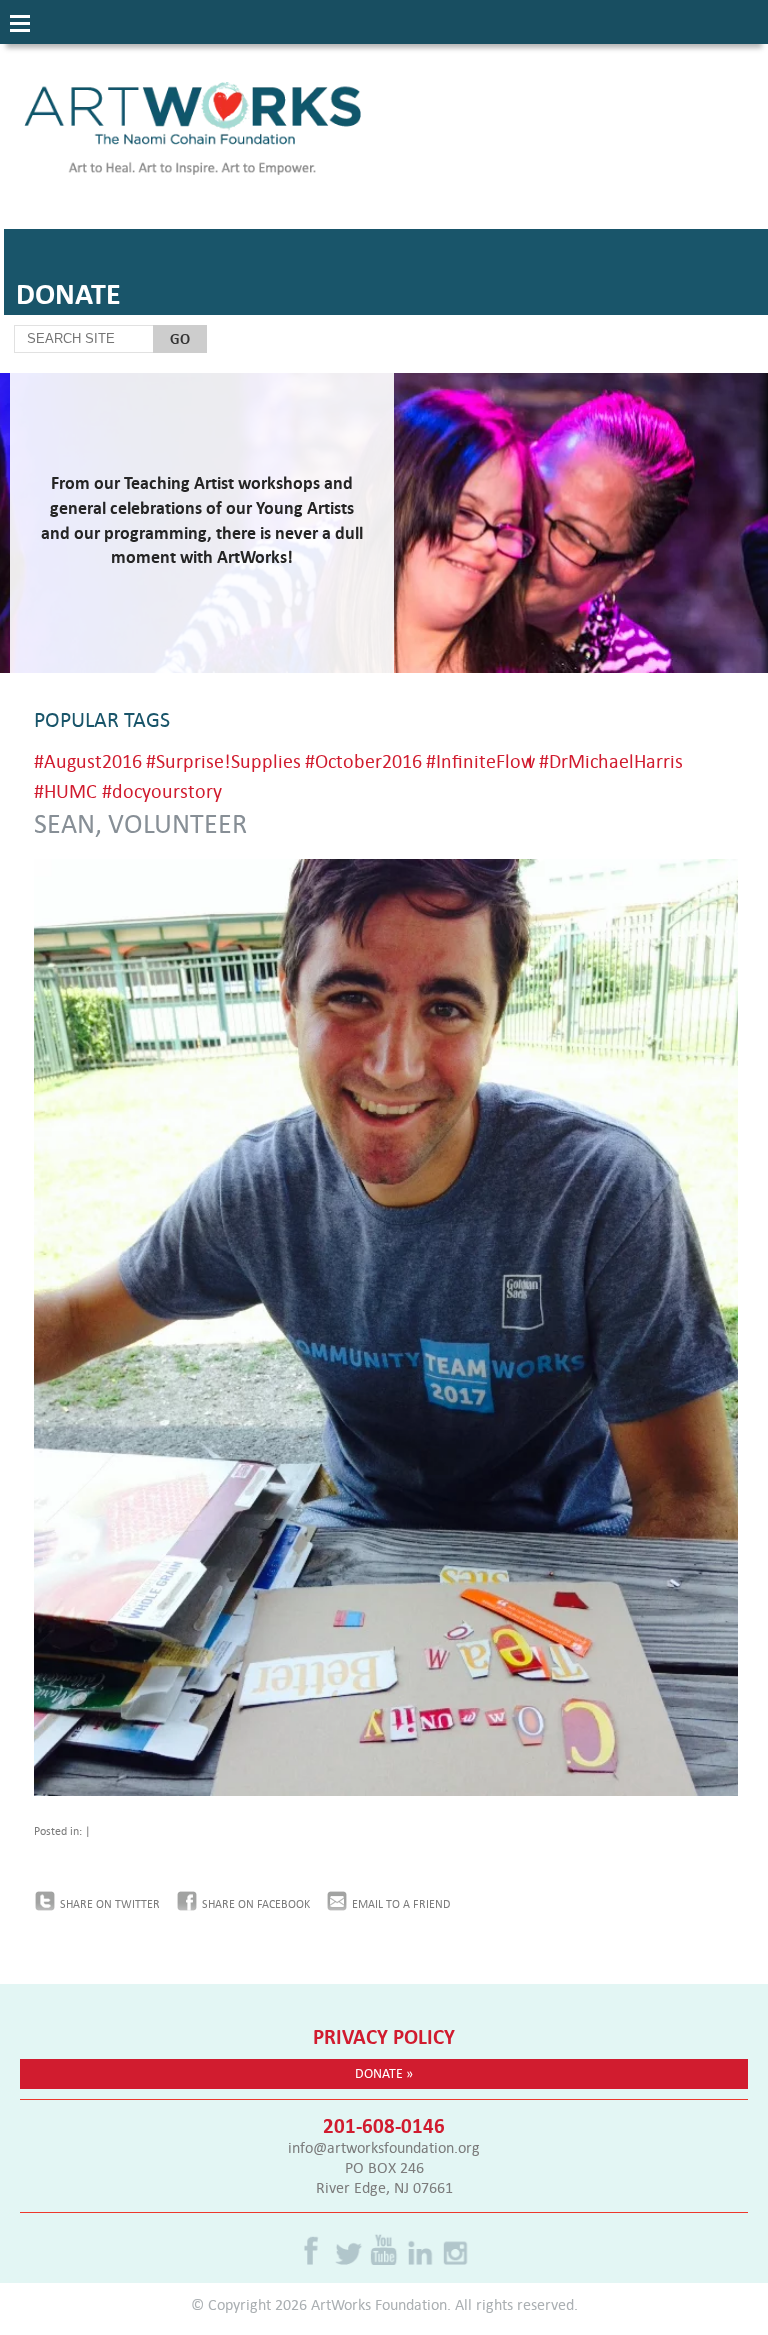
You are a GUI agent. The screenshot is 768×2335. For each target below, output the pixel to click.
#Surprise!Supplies (223, 760)
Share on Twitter (110, 1904)
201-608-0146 (384, 2125)
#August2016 (88, 760)
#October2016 (363, 760)
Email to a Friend (401, 1904)
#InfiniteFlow (480, 760)
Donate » (384, 2073)
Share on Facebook (256, 1904)
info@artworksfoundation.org (384, 2147)
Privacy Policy (384, 2036)
